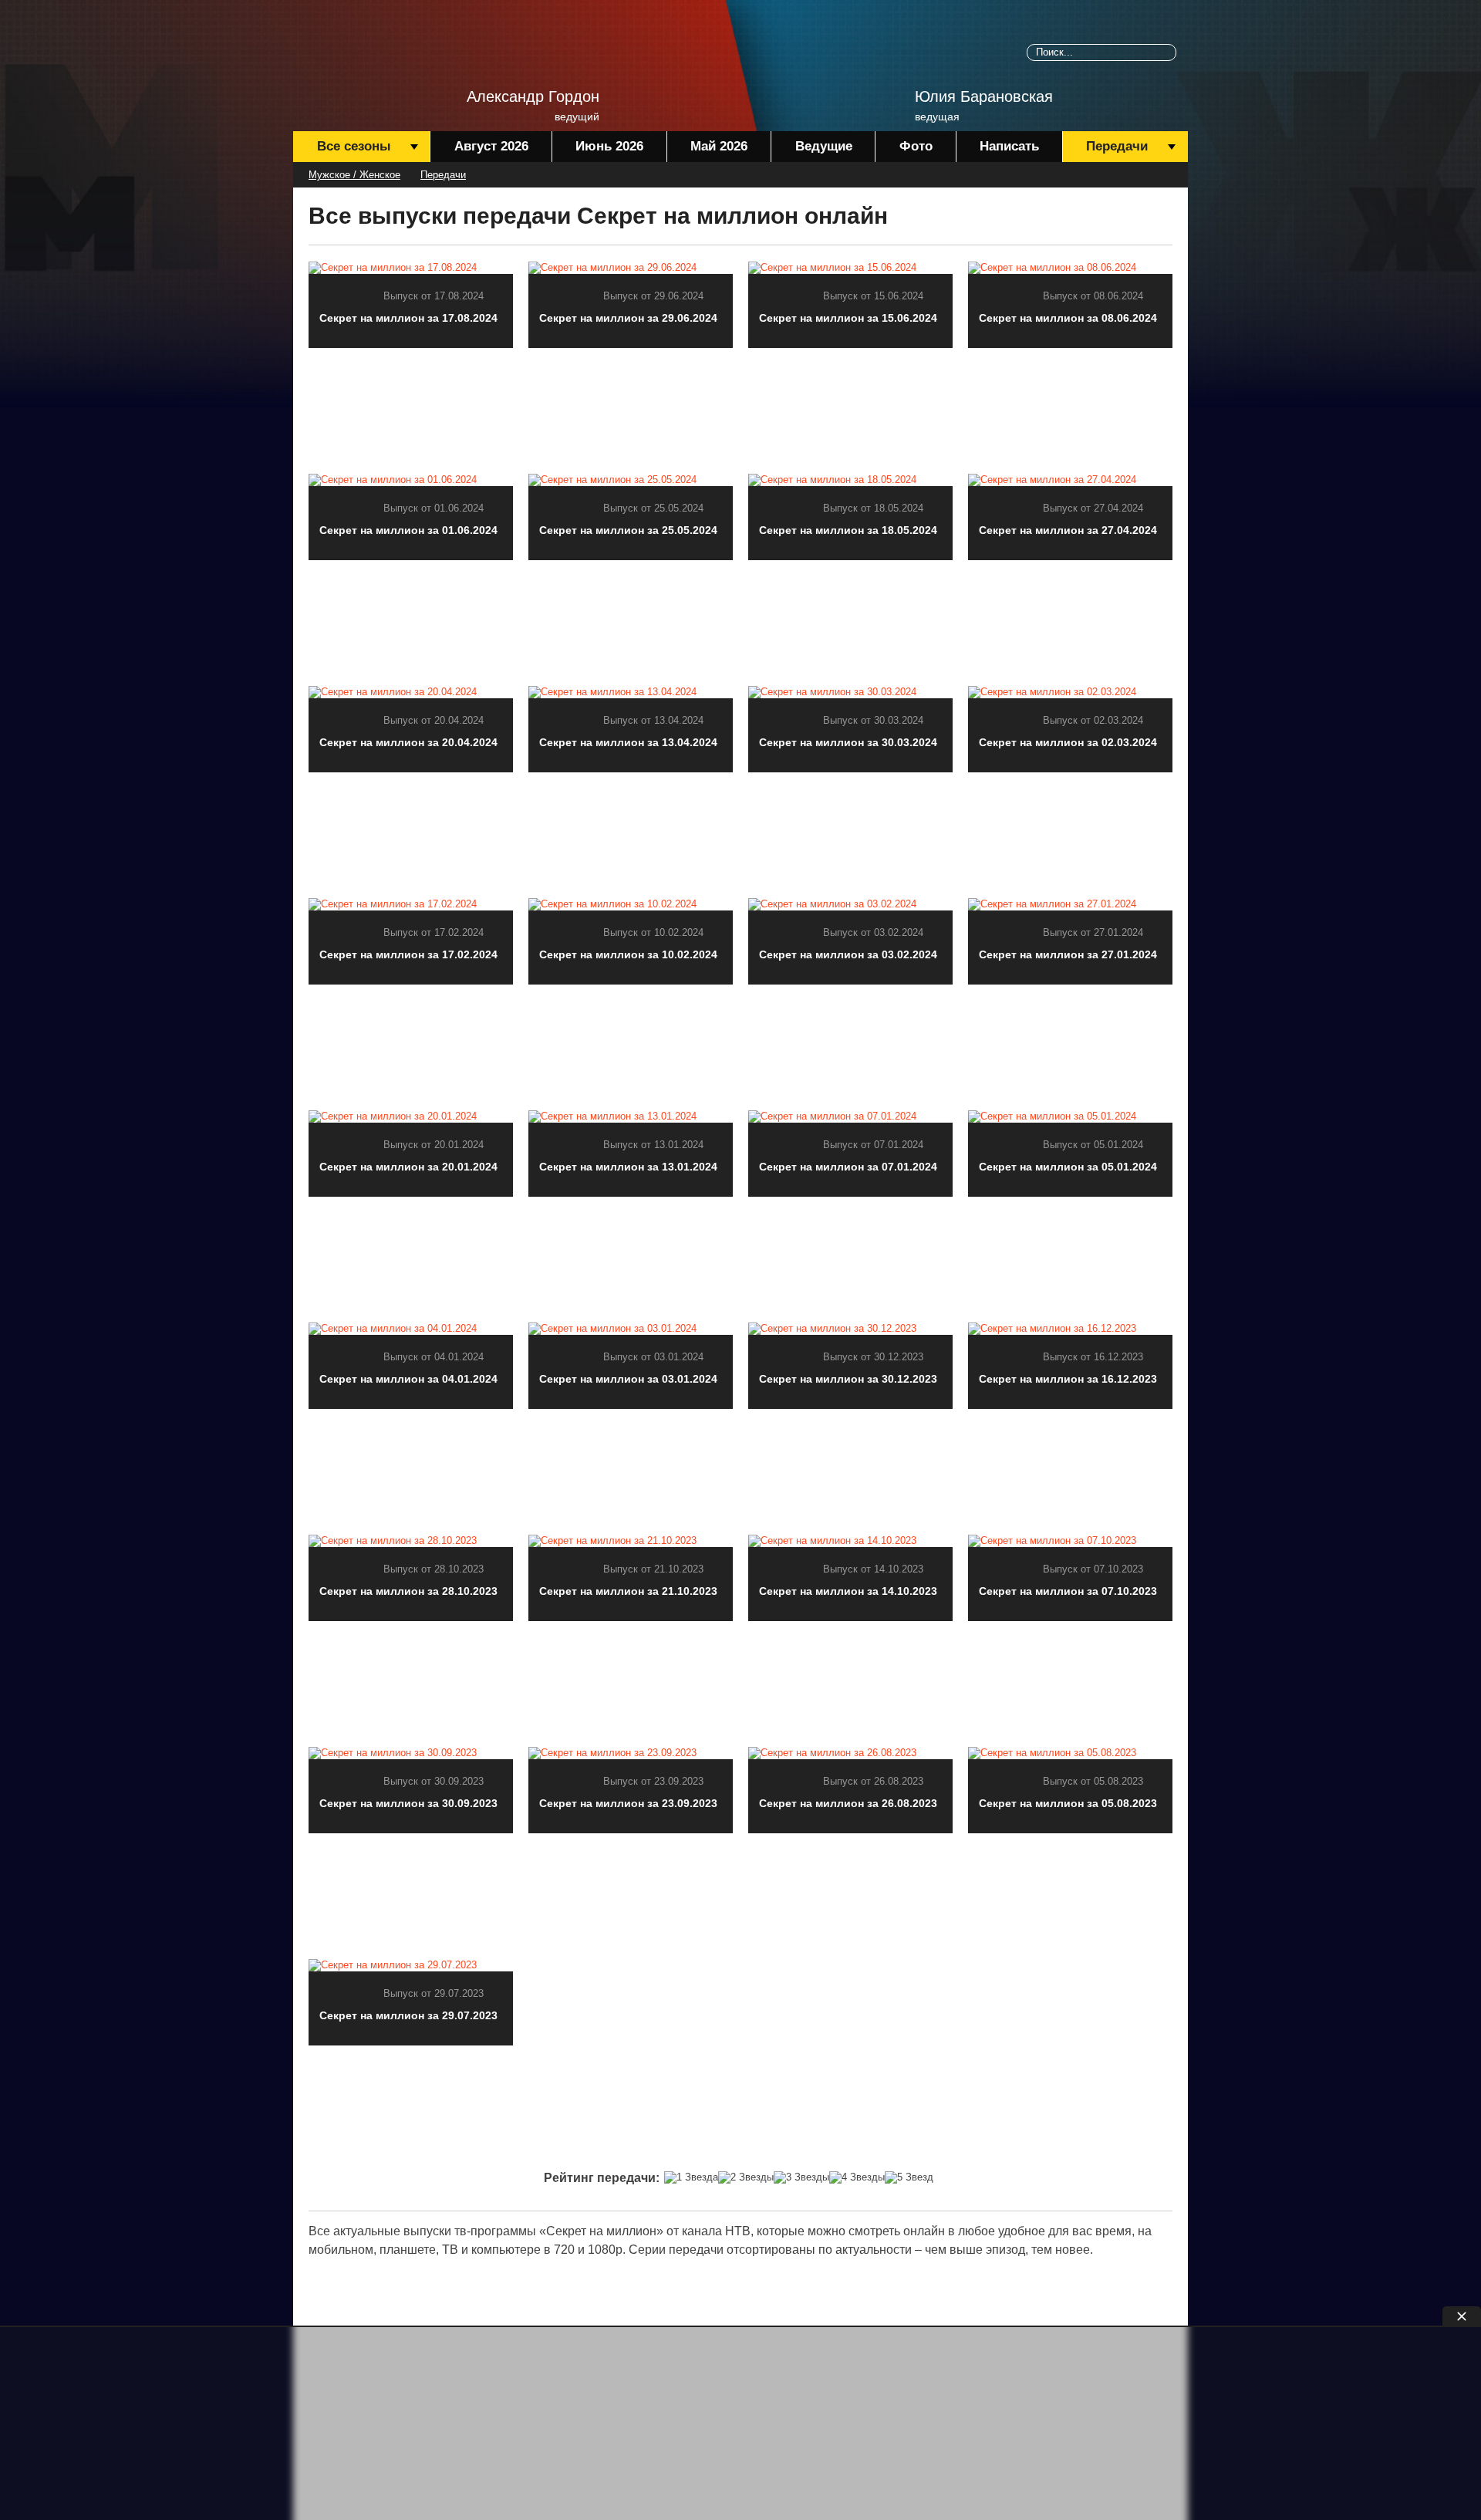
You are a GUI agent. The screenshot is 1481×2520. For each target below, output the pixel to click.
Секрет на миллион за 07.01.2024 (848, 1167)
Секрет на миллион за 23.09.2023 (628, 1803)
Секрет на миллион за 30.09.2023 (408, 1803)
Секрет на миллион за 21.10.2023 (628, 1591)
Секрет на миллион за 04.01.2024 (408, 1379)
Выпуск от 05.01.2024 (1093, 1145)
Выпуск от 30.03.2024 (873, 720)
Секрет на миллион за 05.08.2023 (1068, 1803)
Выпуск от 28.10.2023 (434, 1569)
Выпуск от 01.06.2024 (434, 508)
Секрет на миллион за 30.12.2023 (848, 1379)
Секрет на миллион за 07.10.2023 (1068, 1591)
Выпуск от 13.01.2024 (653, 1145)
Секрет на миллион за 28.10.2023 (408, 1591)
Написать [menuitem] (1009, 146)
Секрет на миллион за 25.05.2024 (628, 530)
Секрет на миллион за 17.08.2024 (408, 318)
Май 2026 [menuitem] (719, 146)
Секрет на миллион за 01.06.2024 (408, 530)
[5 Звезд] (909, 2177)
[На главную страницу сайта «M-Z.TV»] (370, 58)
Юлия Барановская (984, 96)
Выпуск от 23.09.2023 (653, 1781)
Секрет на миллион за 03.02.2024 (848, 954)
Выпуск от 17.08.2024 (434, 296)
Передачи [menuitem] (1117, 146)
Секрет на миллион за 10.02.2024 (628, 954)
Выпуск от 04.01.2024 (434, 1357)
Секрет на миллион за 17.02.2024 (408, 954)
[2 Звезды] (746, 2177)
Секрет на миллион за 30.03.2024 (848, 742)
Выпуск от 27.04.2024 (1093, 508)
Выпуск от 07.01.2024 (873, 1145)
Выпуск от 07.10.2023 (1093, 1569)
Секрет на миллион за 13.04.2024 (628, 742)
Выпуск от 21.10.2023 (653, 1569)
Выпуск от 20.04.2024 (434, 720)
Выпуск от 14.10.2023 (873, 1569)
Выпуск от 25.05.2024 (653, 508)
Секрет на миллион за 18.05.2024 (848, 530)
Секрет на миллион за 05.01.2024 (1068, 1167)
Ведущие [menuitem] (824, 146)
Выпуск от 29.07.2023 (434, 1993)
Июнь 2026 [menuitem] (609, 146)
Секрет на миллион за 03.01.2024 (628, 1379)
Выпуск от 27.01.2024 (1093, 932)
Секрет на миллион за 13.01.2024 (628, 1167)
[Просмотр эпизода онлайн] (411, 267)
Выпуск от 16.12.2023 (1093, 1357)
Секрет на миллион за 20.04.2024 (408, 742)
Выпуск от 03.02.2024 (873, 932)
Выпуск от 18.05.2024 (873, 508)
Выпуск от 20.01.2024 (434, 1145)
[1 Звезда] (691, 2177)
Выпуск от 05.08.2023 (1093, 1781)
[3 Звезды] (801, 2177)
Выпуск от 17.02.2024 (434, 932)
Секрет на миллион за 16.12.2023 (1068, 1379)
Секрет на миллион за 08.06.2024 (1068, 318)
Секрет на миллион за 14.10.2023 (848, 1591)
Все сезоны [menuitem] (354, 146)
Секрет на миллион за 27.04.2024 (1068, 530)
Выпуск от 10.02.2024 (653, 932)
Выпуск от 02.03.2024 (1093, 720)
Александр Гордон (533, 96)
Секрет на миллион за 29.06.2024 (628, 318)
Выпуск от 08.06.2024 (1093, 296)
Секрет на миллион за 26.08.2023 (848, 1803)
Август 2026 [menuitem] (491, 146)
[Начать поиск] (1168, 52)
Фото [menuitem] (916, 146)
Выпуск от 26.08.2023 (873, 1781)
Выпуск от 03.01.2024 (653, 1357)
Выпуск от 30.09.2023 (434, 1781)
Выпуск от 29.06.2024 (653, 296)
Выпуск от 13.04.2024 (653, 720)
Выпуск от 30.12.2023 (873, 1357)
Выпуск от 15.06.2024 (873, 296)
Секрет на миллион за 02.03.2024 (1068, 742)
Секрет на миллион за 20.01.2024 (408, 1167)
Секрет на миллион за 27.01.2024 (1068, 954)
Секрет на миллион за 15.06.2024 (848, 318)
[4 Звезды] (857, 2177)
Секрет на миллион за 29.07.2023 (408, 2015)
